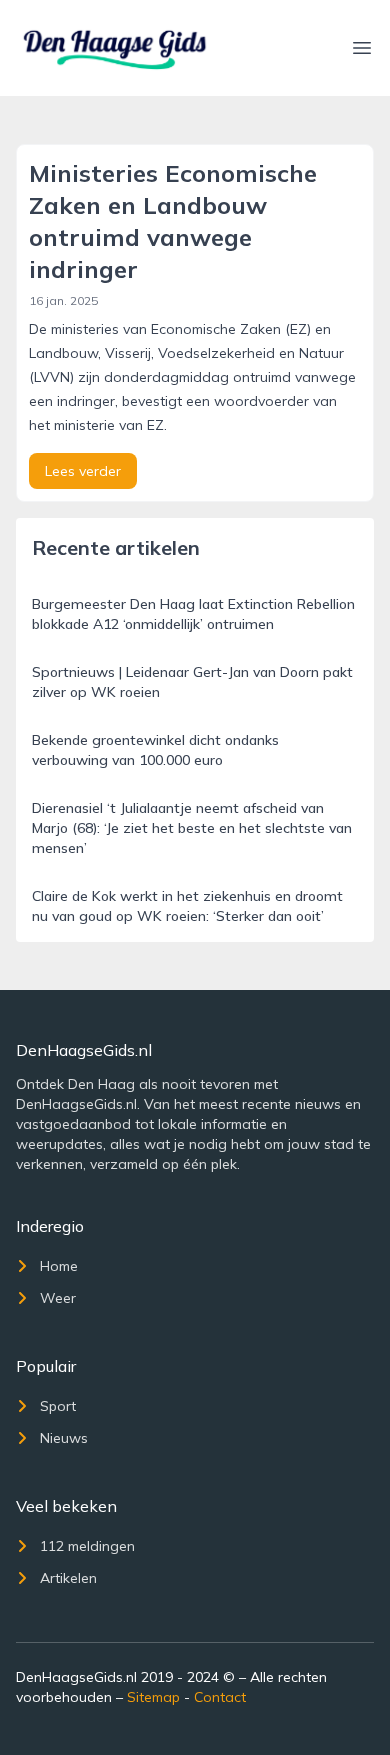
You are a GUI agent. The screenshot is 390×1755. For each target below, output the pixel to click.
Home (59, 1266)
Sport (58, 1406)
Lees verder (83, 471)
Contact (220, 1697)
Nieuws (64, 1438)
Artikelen (68, 1578)
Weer (58, 1298)
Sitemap (153, 1697)
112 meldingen (87, 1546)
